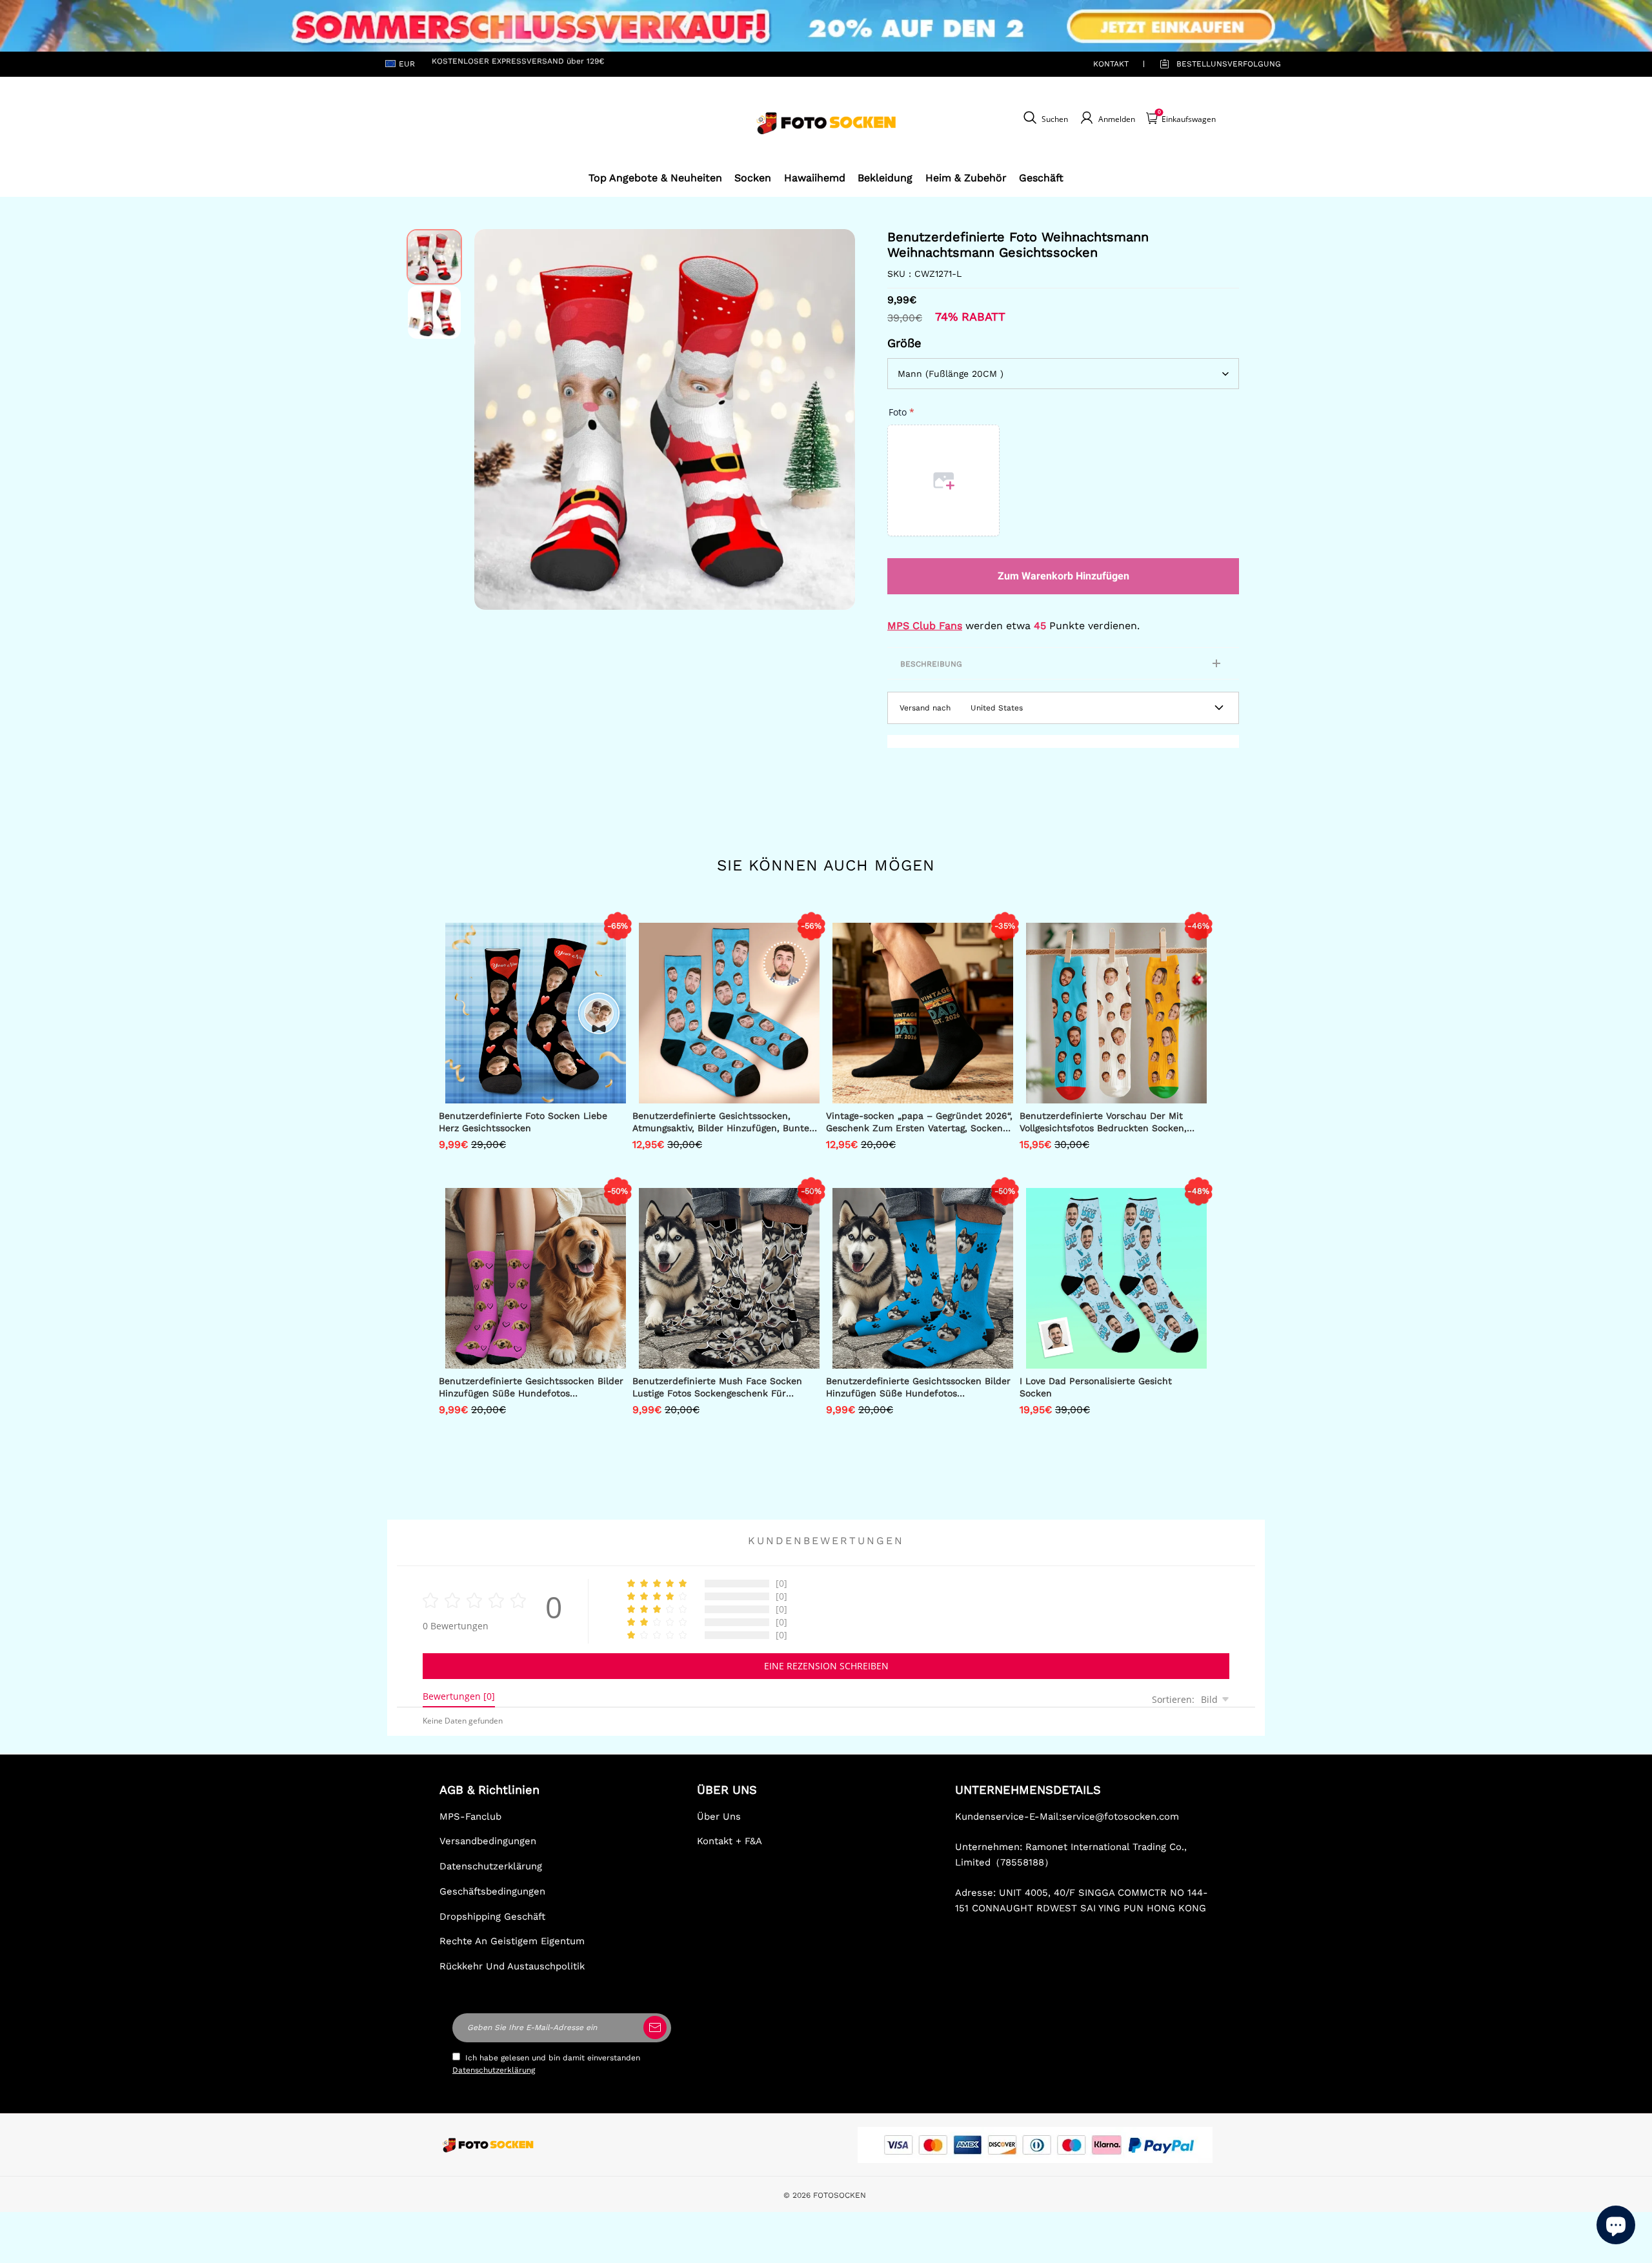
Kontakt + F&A (730, 1841)
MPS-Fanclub (470, 1816)
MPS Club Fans (925, 626)
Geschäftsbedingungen (492, 1891)
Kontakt (1111, 64)
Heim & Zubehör (966, 178)
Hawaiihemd (815, 178)
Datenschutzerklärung (491, 1866)
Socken (753, 178)
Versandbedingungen (488, 1841)
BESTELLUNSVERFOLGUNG (1214, 64)
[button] (494, 419)
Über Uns (719, 1816)
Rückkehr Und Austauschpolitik (512, 1966)
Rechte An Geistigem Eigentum (512, 1941)
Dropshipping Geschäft (492, 1916)
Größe (904, 343)
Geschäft (1041, 178)
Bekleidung (885, 178)
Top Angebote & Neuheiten (655, 178)
